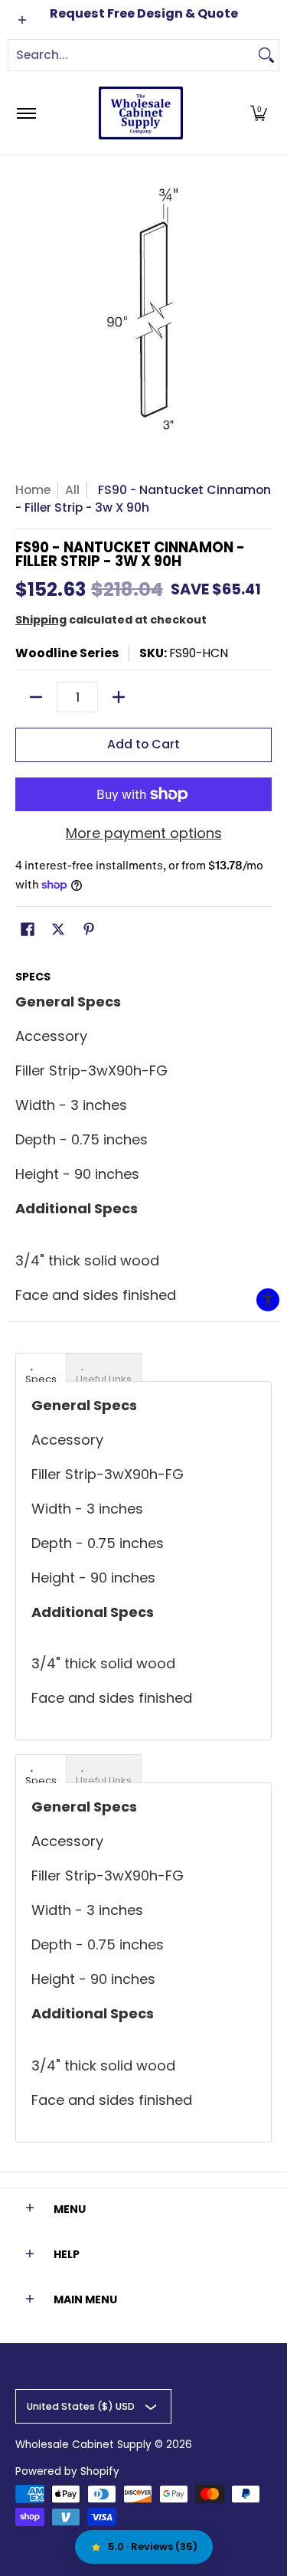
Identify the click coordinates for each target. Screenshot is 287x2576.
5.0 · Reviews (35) (153, 2547)
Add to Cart (143, 744)
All (72, 490)
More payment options (144, 834)
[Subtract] (36, 697)
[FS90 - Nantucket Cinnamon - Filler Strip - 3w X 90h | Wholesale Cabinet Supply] (141, 113)
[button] (259, 113)
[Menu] (26, 113)
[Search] (266, 55)
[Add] (119, 697)
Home (33, 490)
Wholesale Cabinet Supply (83, 2445)
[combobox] (131, 55)
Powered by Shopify (67, 2471)
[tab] (41, 1367)
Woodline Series (67, 653)
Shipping (41, 620)
